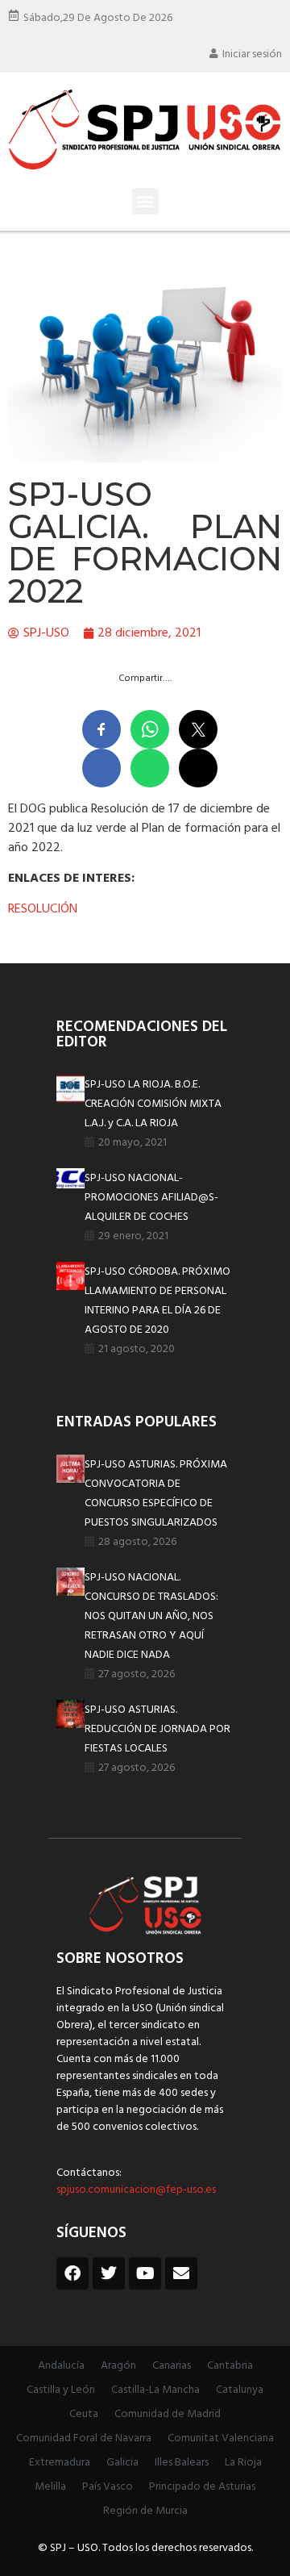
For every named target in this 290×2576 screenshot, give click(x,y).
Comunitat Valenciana (221, 2438)
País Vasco (108, 2487)
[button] (145, 201)
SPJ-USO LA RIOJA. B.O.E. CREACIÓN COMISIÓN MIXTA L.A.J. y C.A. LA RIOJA (153, 1104)
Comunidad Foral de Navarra (84, 2438)
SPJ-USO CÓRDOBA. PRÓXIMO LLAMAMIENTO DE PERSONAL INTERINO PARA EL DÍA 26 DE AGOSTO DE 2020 (157, 1301)
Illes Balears (182, 2463)
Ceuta (84, 2414)
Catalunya (240, 2390)
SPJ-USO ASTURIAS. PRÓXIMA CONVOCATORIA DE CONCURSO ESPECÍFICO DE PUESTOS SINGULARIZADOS (156, 1494)
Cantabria (230, 2366)
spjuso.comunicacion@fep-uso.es (136, 2190)
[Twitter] (109, 2273)
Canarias (172, 2366)
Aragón (118, 2366)
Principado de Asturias (202, 2487)
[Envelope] (181, 2273)
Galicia (122, 2463)
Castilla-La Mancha (155, 2390)
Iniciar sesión (252, 54)
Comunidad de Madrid (168, 2414)
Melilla (50, 2487)
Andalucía (61, 2366)
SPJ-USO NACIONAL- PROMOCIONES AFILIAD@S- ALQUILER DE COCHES (151, 1198)
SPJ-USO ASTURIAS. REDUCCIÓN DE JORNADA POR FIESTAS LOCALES (157, 1729)
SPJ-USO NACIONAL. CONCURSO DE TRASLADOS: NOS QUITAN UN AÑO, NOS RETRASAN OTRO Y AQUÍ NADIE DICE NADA (151, 1616)
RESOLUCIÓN (43, 909)
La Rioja (243, 2463)
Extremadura (60, 2463)
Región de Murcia (145, 2511)
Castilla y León (61, 2390)
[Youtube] (145, 2273)
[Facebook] (72, 2273)
